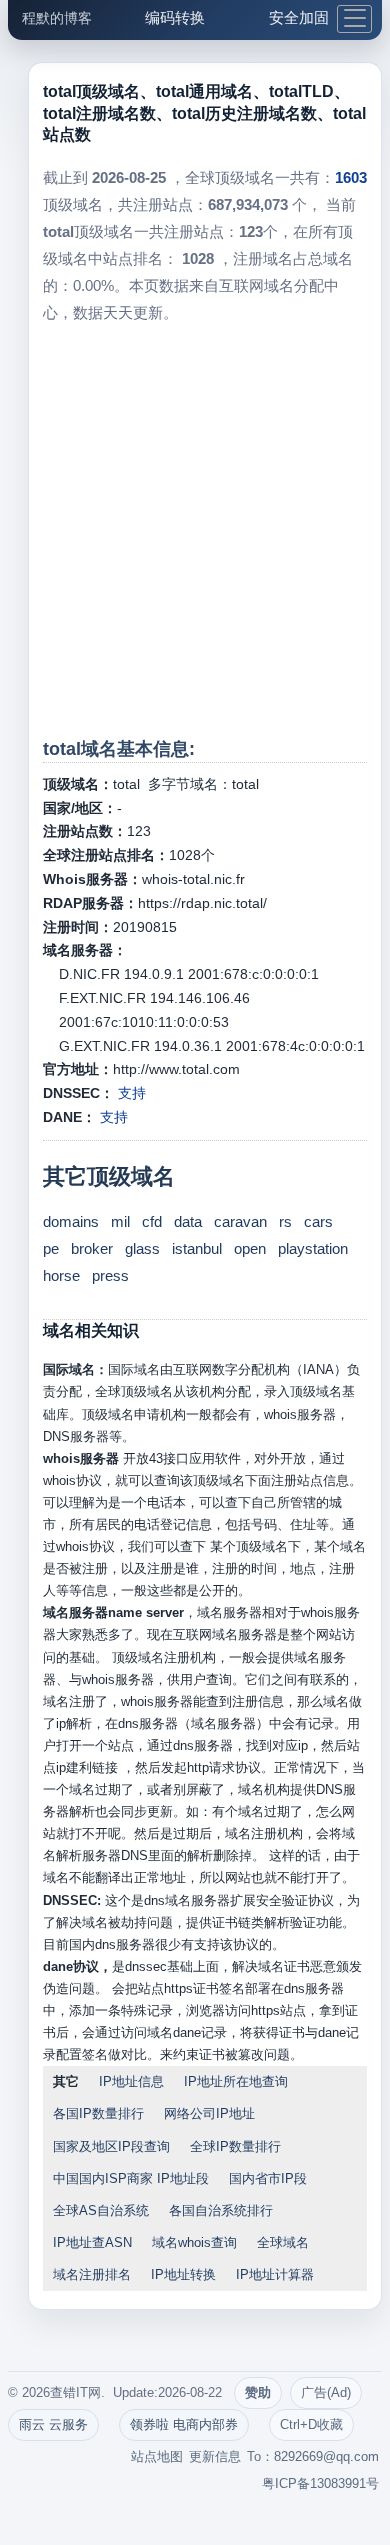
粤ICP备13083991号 (320, 2483)
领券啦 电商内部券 (184, 2424)
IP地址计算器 (275, 2274)
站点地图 (157, 2456)
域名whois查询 (194, 2242)
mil (120, 1221)
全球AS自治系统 (101, 2210)
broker (92, 1248)
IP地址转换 (183, 2274)
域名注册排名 (92, 2274)
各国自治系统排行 (221, 2210)
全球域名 (283, 2242)
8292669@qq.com (326, 2456)
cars (318, 1221)
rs (285, 1221)
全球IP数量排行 (235, 2146)
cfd (152, 1221)
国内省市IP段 (268, 2178)
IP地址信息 (131, 2081)
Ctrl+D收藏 (311, 2424)
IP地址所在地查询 (236, 2081)
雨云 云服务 (53, 2424)
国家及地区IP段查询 (111, 2146)
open (250, 1248)
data (188, 1221)
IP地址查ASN (92, 2242)
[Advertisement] (195, 531)
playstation (313, 1248)
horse (61, 1275)
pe (51, 1248)
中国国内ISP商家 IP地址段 (131, 2178)
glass (142, 1248)
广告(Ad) (326, 2392)
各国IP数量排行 (98, 2113)
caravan (240, 1221)
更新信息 (215, 2456)
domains (71, 1221)
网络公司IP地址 (209, 2113)
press (110, 1275)
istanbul (197, 1248)
